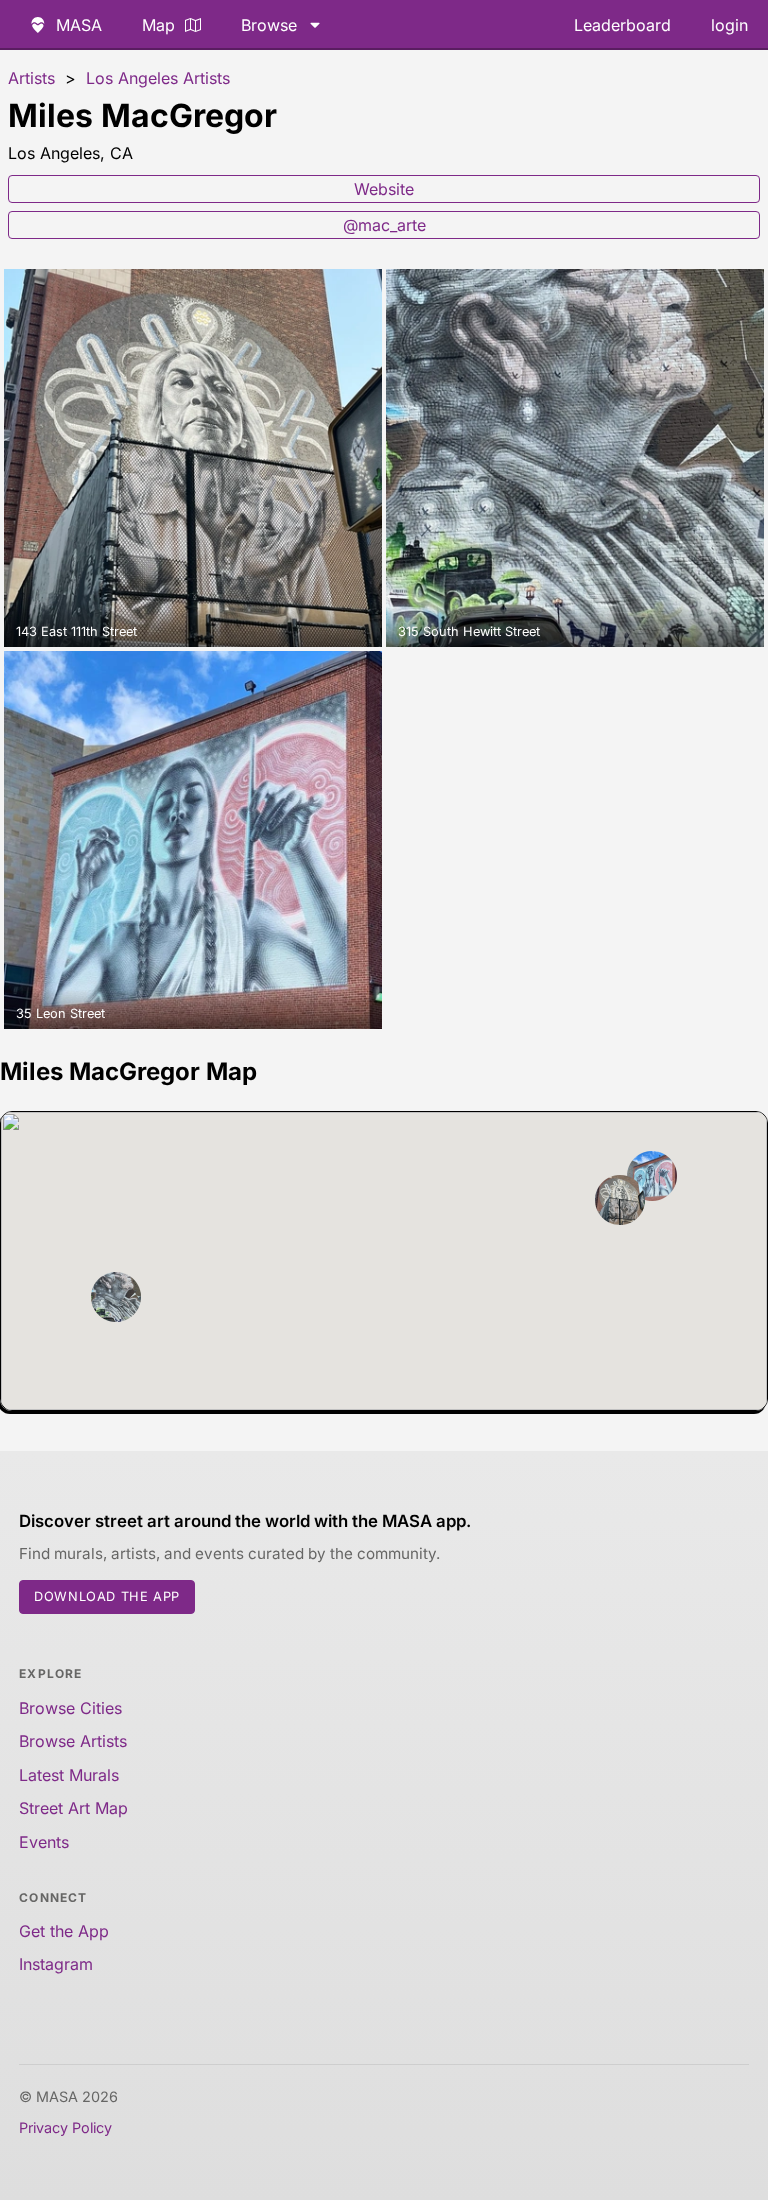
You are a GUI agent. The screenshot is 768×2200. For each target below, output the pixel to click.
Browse (269, 25)
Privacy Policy (65, 2127)
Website (384, 189)
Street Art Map (73, 1808)
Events (44, 1842)
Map (158, 25)
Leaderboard (622, 25)
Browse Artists (73, 1741)
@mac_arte (384, 225)
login (729, 25)
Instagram (56, 1964)
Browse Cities (70, 1708)
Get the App (64, 1931)
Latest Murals (69, 1775)
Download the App (107, 1596)
